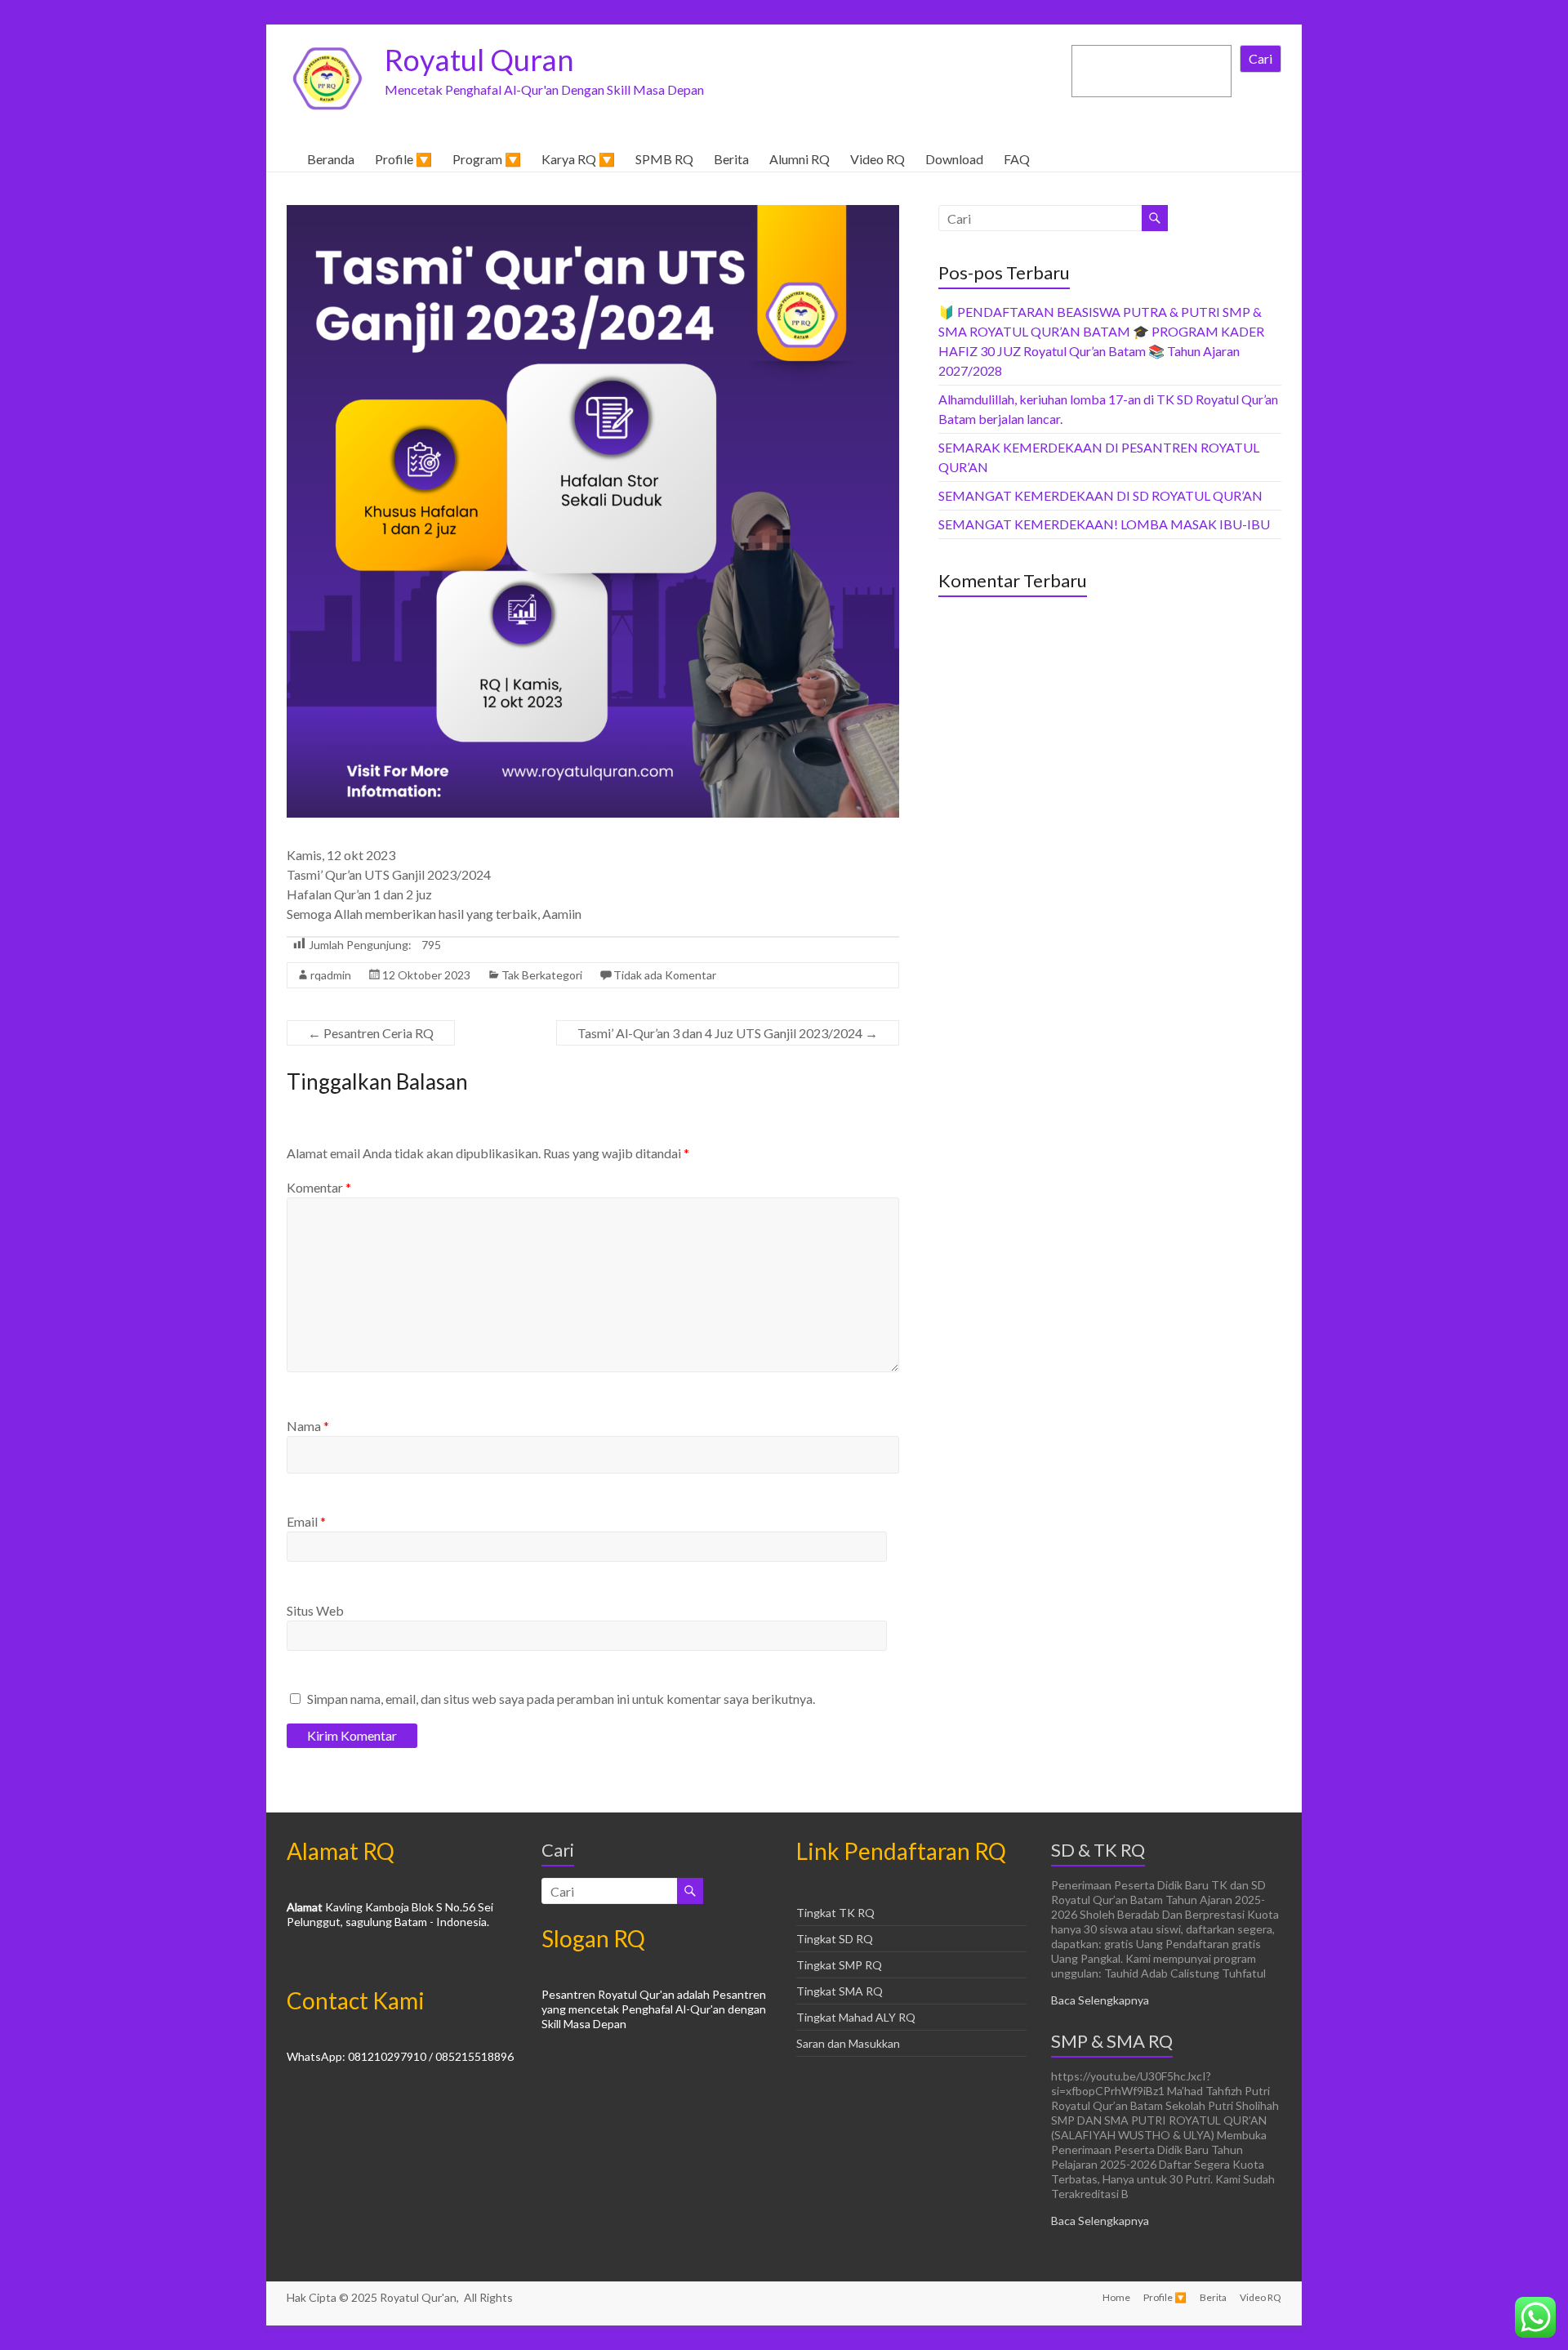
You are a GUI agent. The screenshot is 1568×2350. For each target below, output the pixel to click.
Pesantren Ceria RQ (371, 1033)
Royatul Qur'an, (421, 2297)
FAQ (1017, 159)
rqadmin (331, 975)
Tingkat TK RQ (835, 1913)
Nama (308, 1426)
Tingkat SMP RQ (839, 1965)
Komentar (319, 1187)
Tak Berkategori (542, 975)
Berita (731, 159)
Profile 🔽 (403, 159)
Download (954, 159)
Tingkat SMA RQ (840, 1991)
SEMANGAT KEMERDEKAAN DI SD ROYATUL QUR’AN (1100, 495)
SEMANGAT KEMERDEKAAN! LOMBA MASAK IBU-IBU (1104, 524)
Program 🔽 (487, 159)
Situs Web (315, 1610)
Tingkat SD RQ (835, 1939)
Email (306, 1521)
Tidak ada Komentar (665, 975)
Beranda (331, 159)
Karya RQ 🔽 (578, 159)
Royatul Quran (479, 60)
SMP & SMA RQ (1112, 2041)
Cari (1261, 58)
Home (1116, 2297)
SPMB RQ (664, 159)
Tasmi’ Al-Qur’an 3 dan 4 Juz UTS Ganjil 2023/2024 (728, 1033)
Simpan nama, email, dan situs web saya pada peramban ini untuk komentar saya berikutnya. (561, 1699)
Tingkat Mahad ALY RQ (856, 2017)
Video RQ (878, 159)
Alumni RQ (800, 159)
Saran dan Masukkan (848, 2043)
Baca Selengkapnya (1100, 2000)
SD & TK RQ (1098, 1850)
